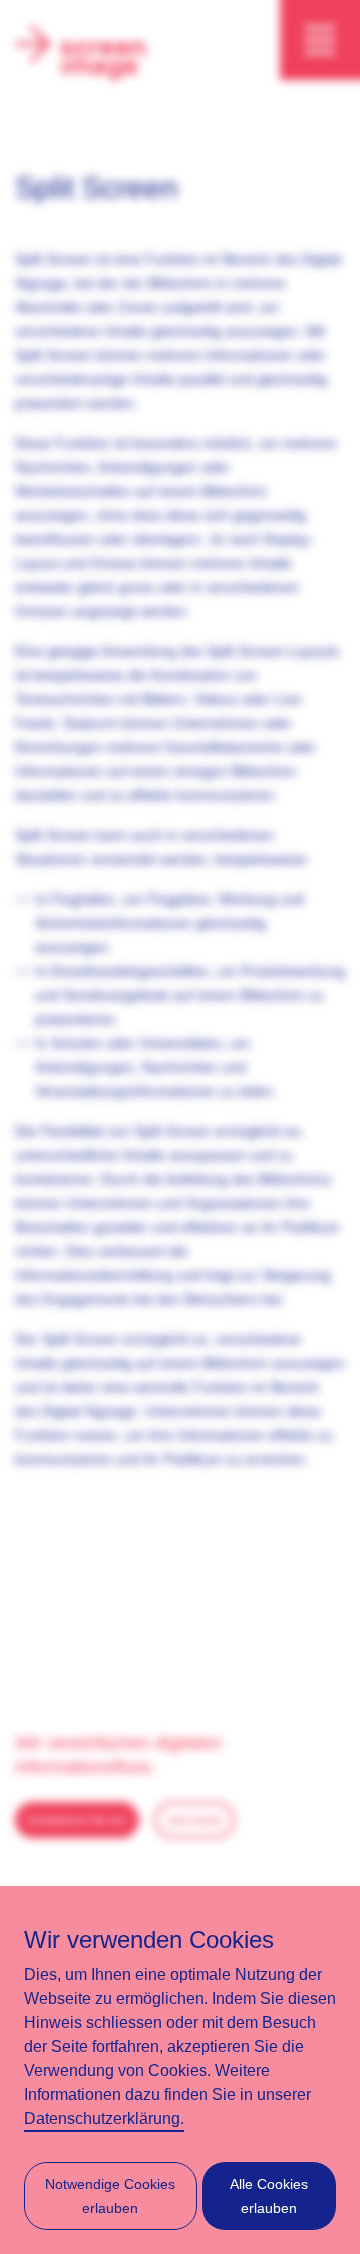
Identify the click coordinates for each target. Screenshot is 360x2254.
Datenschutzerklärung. (104, 2118)
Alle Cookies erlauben (269, 2196)
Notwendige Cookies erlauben (110, 2196)
